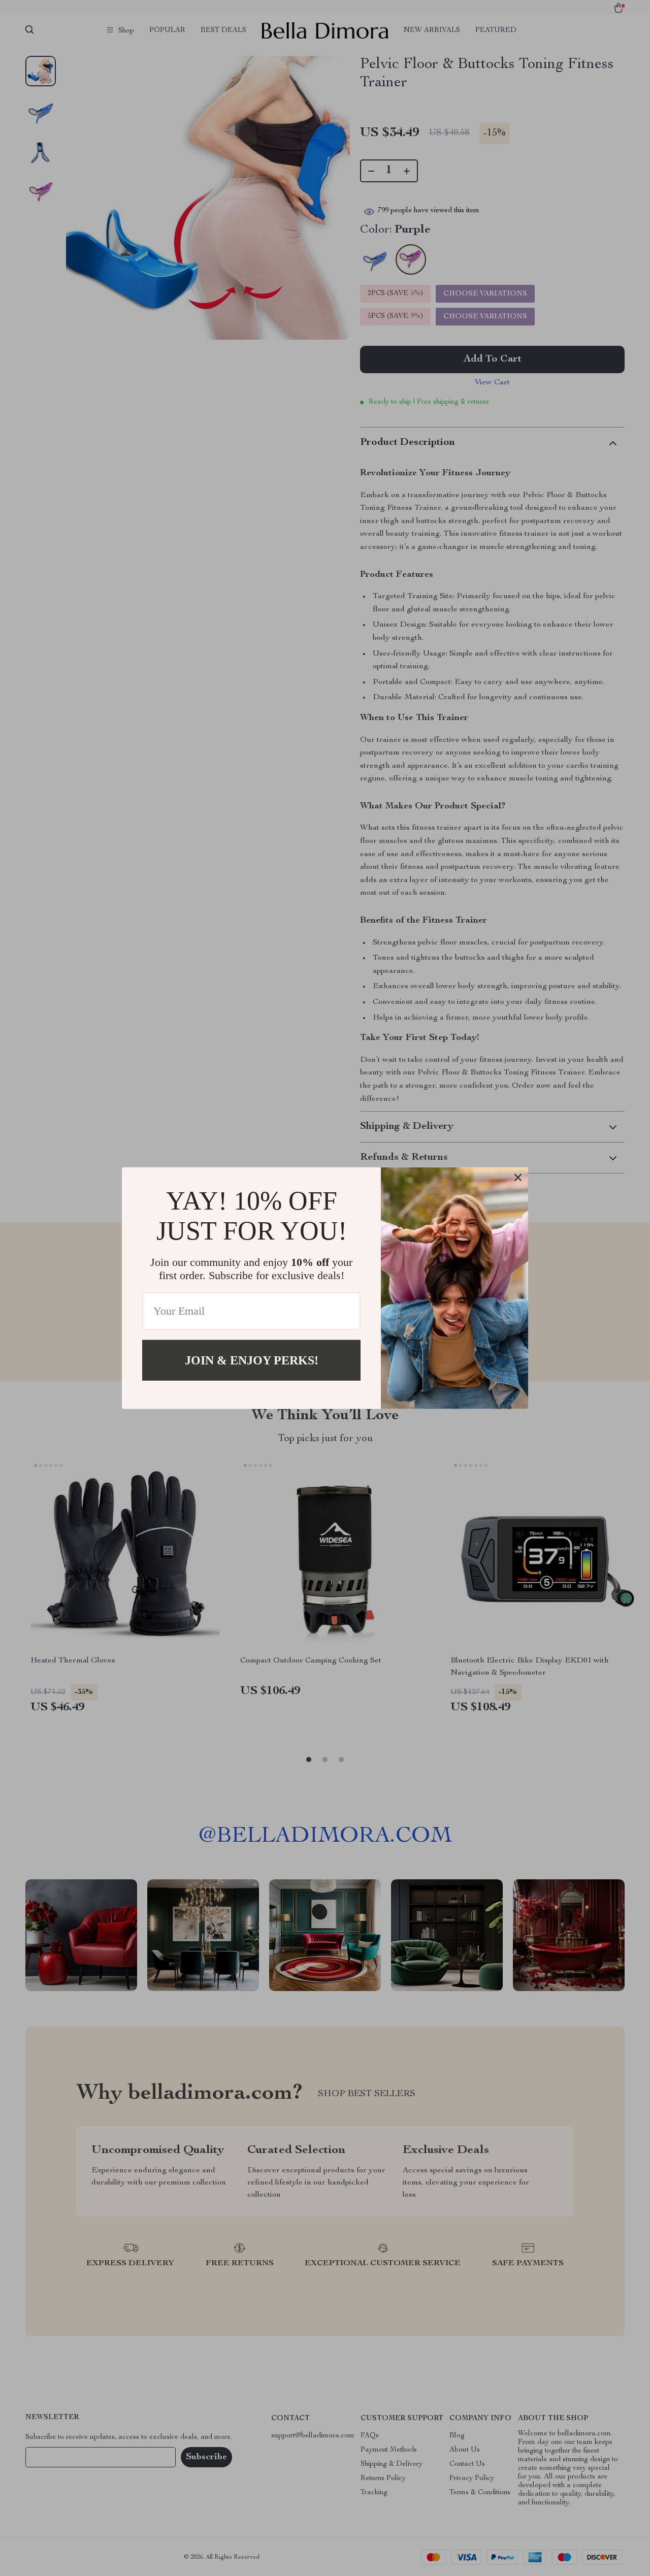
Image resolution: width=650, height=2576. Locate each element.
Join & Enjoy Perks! (252, 1360)
